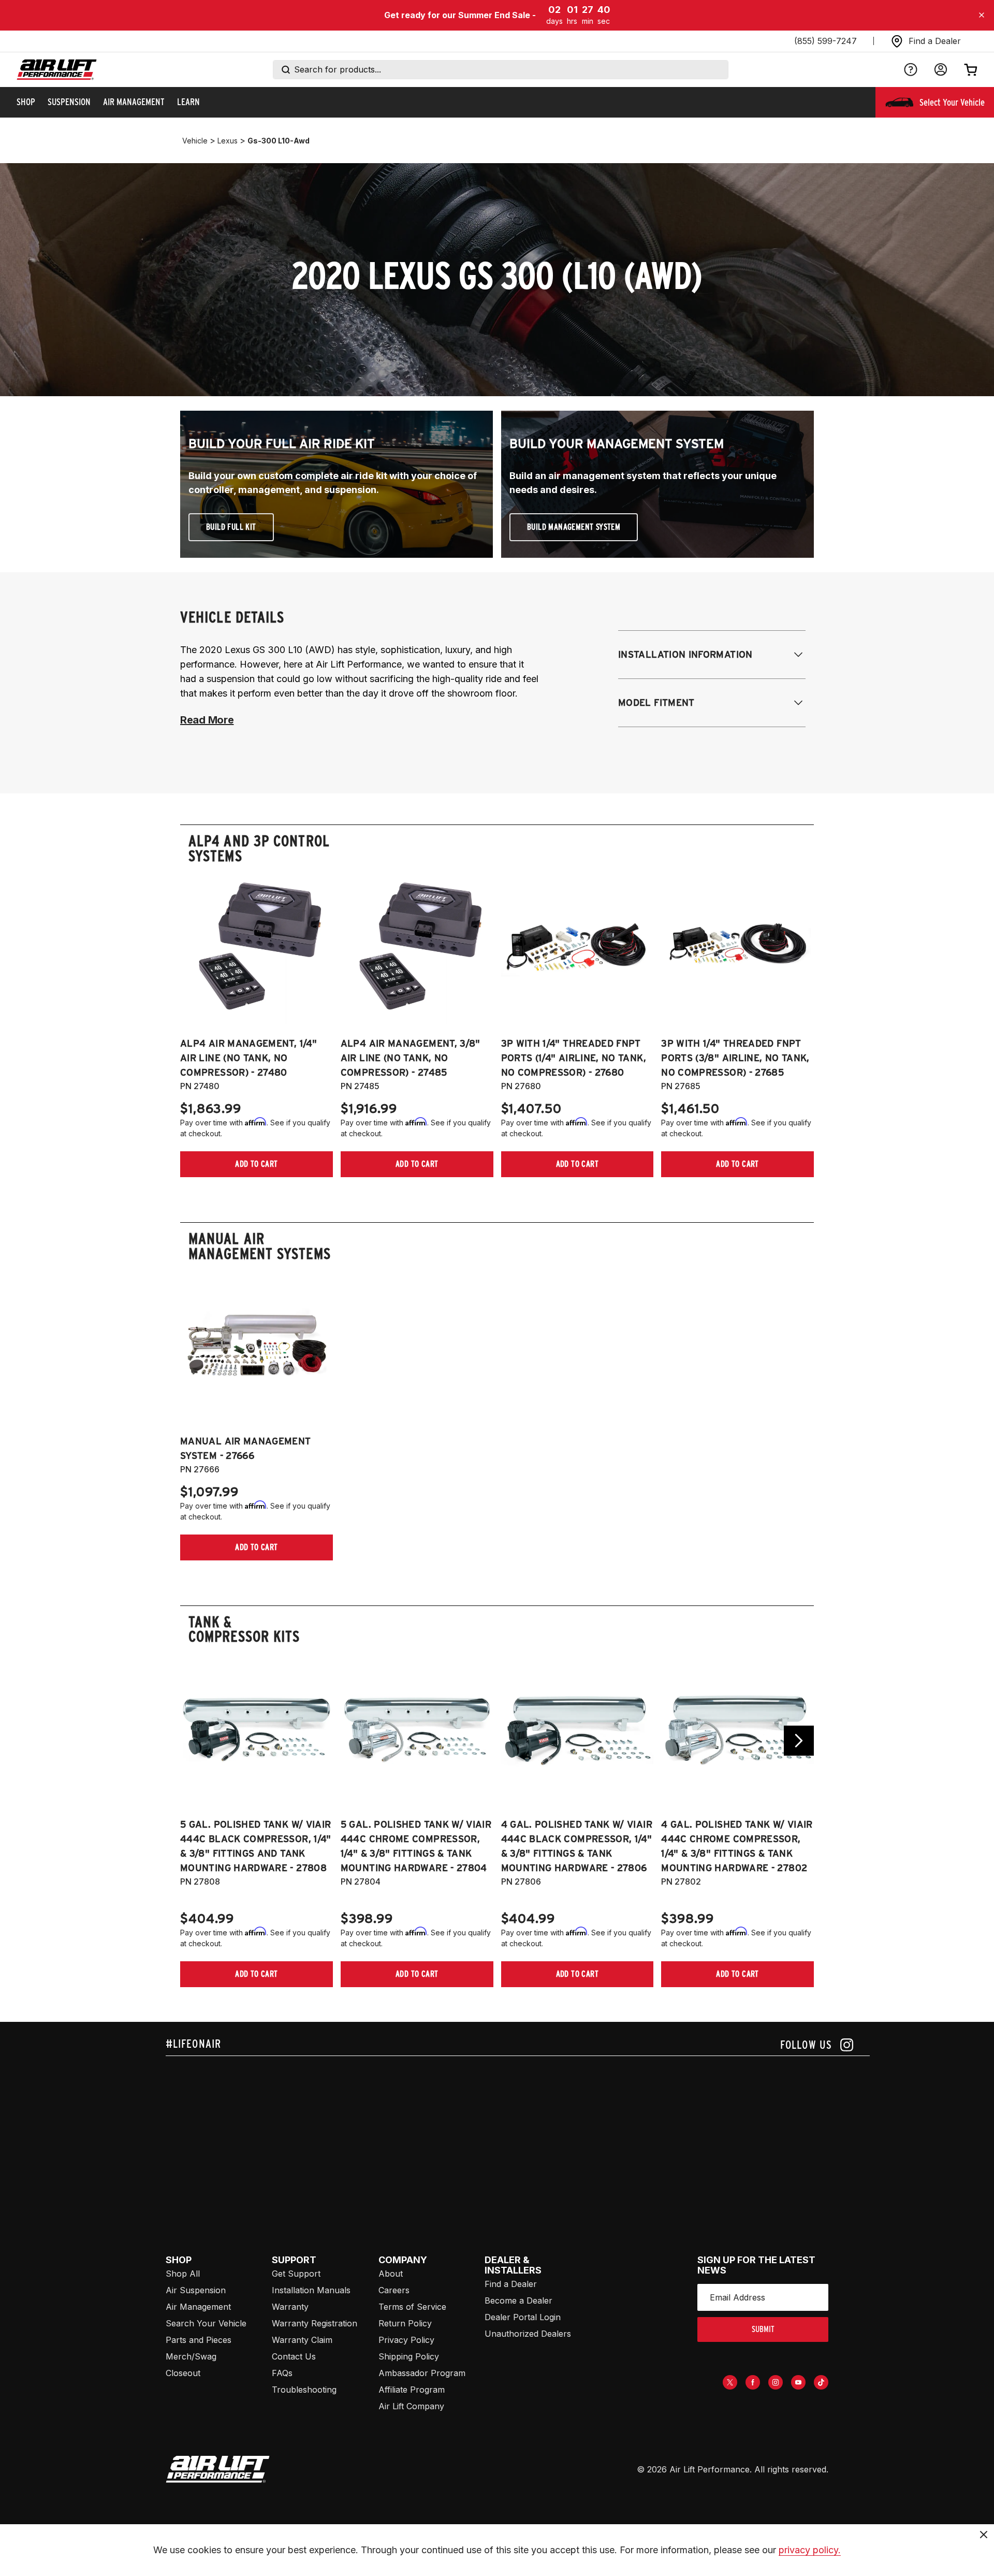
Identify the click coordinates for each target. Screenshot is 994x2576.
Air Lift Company (411, 2406)
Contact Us (294, 2356)
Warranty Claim (302, 2340)
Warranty (290, 2307)
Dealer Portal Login (523, 2317)
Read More (207, 720)
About (391, 2274)
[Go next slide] (799, 1741)
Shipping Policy (409, 2356)
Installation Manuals (311, 2290)
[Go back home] (57, 70)
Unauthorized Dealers (528, 2334)
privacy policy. (810, 2550)
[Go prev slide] (195, 1741)
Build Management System (574, 527)
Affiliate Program (412, 2390)
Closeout (183, 2373)
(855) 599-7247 (825, 41)
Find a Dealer (511, 2284)
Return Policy (405, 2323)
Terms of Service (412, 2307)
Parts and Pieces (199, 2340)
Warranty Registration (315, 2323)
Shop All (183, 2274)
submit (763, 2329)
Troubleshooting (304, 2390)
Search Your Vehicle (206, 2323)
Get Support (296, 2274)
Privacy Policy (406, 2340)
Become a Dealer (518, 2300)
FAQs (282, 2373)
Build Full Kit (231, 527)
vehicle (195, 141)
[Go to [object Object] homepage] (218, 2469)
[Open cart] (971, 69)
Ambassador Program (422, 2373)
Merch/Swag (191, 2356)
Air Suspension (196, 2290)
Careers (394, 2290)
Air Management (198, 2307)
